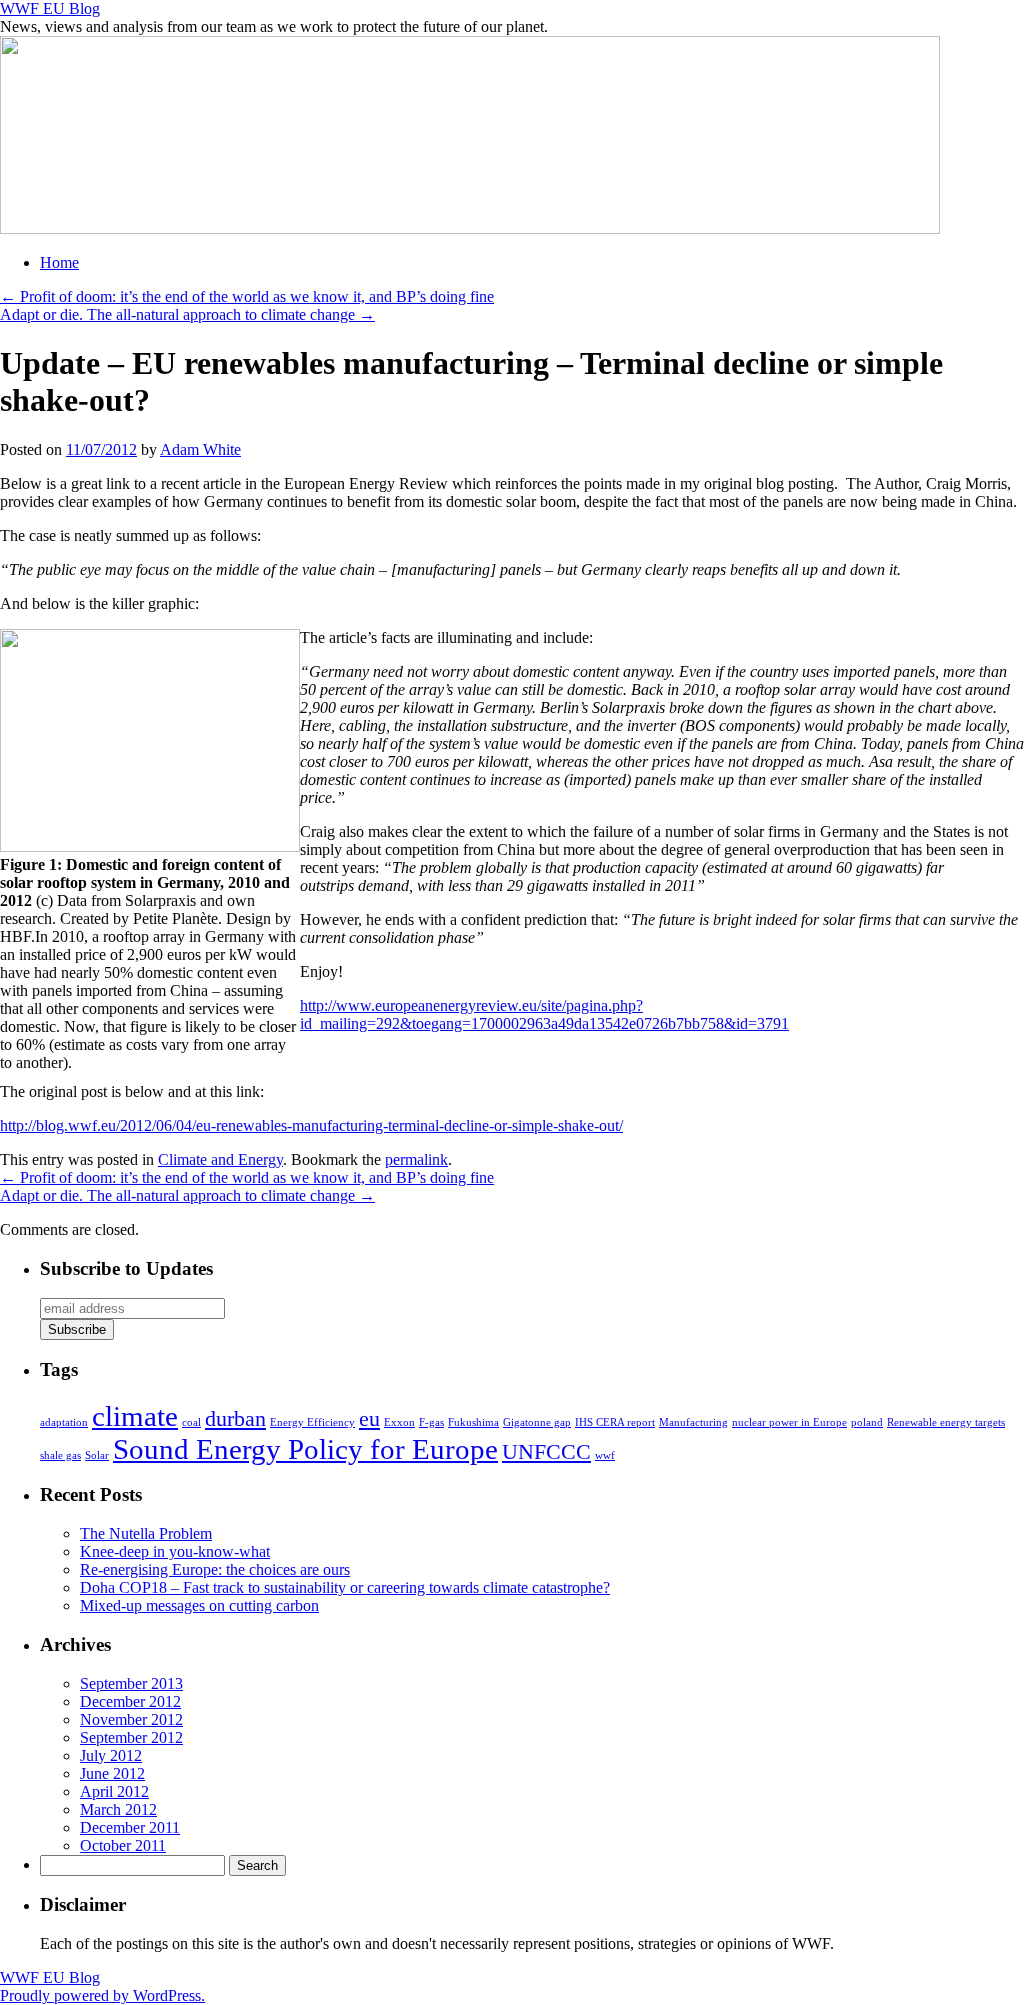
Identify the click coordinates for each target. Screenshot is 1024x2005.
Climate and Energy (220, 1159)
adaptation (64, 1422)
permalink (416, 1159)
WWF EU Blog (50, 8)
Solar (97, 1455)
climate (135, 1416)
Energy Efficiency (312, 1422)
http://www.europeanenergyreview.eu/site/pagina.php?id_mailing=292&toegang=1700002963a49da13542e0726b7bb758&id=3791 (544, 1014)
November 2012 (131, 1719)
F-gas (431, 1422)
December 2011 (130, 1827)
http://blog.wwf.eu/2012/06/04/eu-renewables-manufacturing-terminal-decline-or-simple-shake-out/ (311, 1125)
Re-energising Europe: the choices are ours (215, 1569)
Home (59, 262)
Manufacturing (693, 1422)
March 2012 (118, 1809)
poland (867, 1422)
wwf (605, 1455)
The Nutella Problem (146, 1533)
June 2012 (112, 1773)
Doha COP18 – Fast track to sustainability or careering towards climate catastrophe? (345, 1587)
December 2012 (130, 1701)
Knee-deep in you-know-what (175, 1551)
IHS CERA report (615, 1422)
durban (235, 1419)
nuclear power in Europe (789, 1422)
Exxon (399, 1422)
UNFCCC (546, 1452)
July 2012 (111, 1755)
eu (369, 1419)
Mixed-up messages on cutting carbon (199, 1605)
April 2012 (114, 1791)
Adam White (200, 449)
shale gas (60, 1455)
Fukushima (473, 1422)
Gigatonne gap (537, 1422)
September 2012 (131, 1737)
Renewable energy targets (946, 1422)
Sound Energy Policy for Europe (305, 1449)
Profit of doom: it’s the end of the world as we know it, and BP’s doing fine (247, 296)
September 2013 (131, 1683)
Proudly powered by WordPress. (102, 1995)
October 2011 (123, 1845)
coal (191, 1422)
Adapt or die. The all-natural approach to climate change (187, 314)
